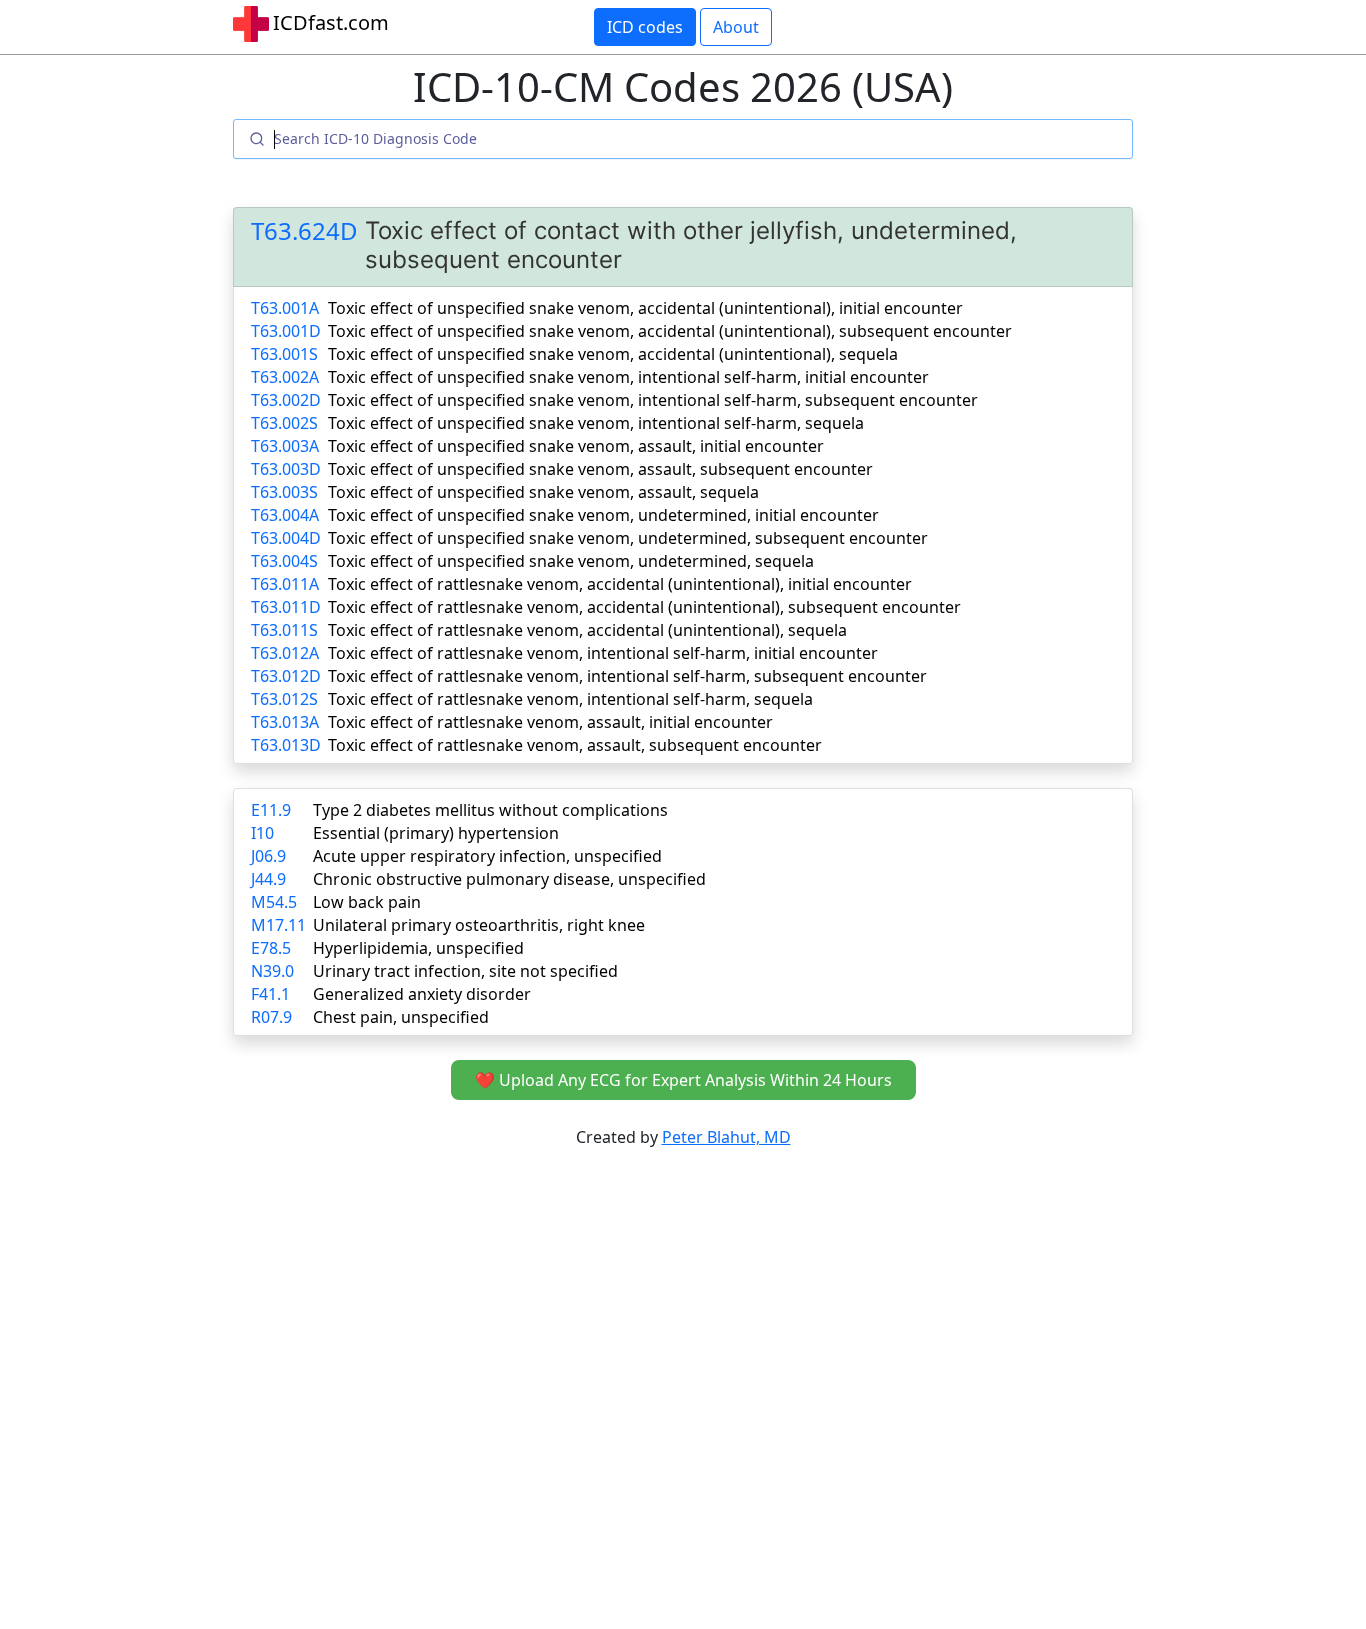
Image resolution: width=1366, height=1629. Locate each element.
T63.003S (284, 492)
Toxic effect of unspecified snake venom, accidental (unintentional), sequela (613, 354)
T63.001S (284, 354)
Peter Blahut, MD (726, 1137)
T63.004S (284, 561)
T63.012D (286, 676)
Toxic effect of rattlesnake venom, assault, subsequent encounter (575, 745)
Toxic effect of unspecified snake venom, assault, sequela (543, 492)
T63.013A (285, 722)
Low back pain (367, 902)
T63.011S (284, 630)
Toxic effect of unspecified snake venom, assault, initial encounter (576, 446)
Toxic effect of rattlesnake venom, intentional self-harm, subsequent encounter (627, 676)
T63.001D (286, 331)
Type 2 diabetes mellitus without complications (490, 810)
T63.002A (285, 377)
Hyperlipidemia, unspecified (418, 948)
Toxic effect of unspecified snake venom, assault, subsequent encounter (600, 469)
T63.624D (304, 231)
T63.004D (286, 538)
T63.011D (286, 607)
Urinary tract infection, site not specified (465, 971)
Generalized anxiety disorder (422, 994)
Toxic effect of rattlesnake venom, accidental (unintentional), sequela (587, 630)
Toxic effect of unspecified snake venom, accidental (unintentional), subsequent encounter (670, 331)
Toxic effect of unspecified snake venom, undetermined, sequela (571, 561)
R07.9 (271, 1017)
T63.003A (285, 446)
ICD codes (645, 27)
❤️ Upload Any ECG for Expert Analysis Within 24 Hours (683, 1080)
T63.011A (285, 584)
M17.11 (278, 925)
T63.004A (285, 515)
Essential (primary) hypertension (436, 833)
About (736, 27)
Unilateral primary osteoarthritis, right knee (479, 925)
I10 (262, 833)
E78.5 (271, 948)
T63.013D (286, 745)
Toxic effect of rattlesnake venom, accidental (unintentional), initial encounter (620, 584)
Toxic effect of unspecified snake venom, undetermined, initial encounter (603, 515)
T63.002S (284, 423)
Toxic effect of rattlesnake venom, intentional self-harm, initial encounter (603, 653)
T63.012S (284, 699)
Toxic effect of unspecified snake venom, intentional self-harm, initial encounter (628, 377)
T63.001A (285, 308)
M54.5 (274, 902)
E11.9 (271, 810)
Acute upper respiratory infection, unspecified (487, 856)
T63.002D (286, 400)
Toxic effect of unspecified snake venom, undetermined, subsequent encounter (628, 538)
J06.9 (268, 856)
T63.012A (285, 653)
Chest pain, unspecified (401, 1017)
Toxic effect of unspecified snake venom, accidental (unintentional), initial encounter (645, 308)
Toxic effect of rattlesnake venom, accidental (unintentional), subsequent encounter (644, 607)
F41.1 (270, 994)
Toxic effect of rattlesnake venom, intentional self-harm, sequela (570, 699)
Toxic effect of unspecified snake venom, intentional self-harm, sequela (596, 423)
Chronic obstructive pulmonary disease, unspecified (509, 879)
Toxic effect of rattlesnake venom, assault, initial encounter (550, 722)
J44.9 (268, 879)
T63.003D (286, 469)
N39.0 (272, 971)
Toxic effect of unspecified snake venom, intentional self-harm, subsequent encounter (653, 400)
